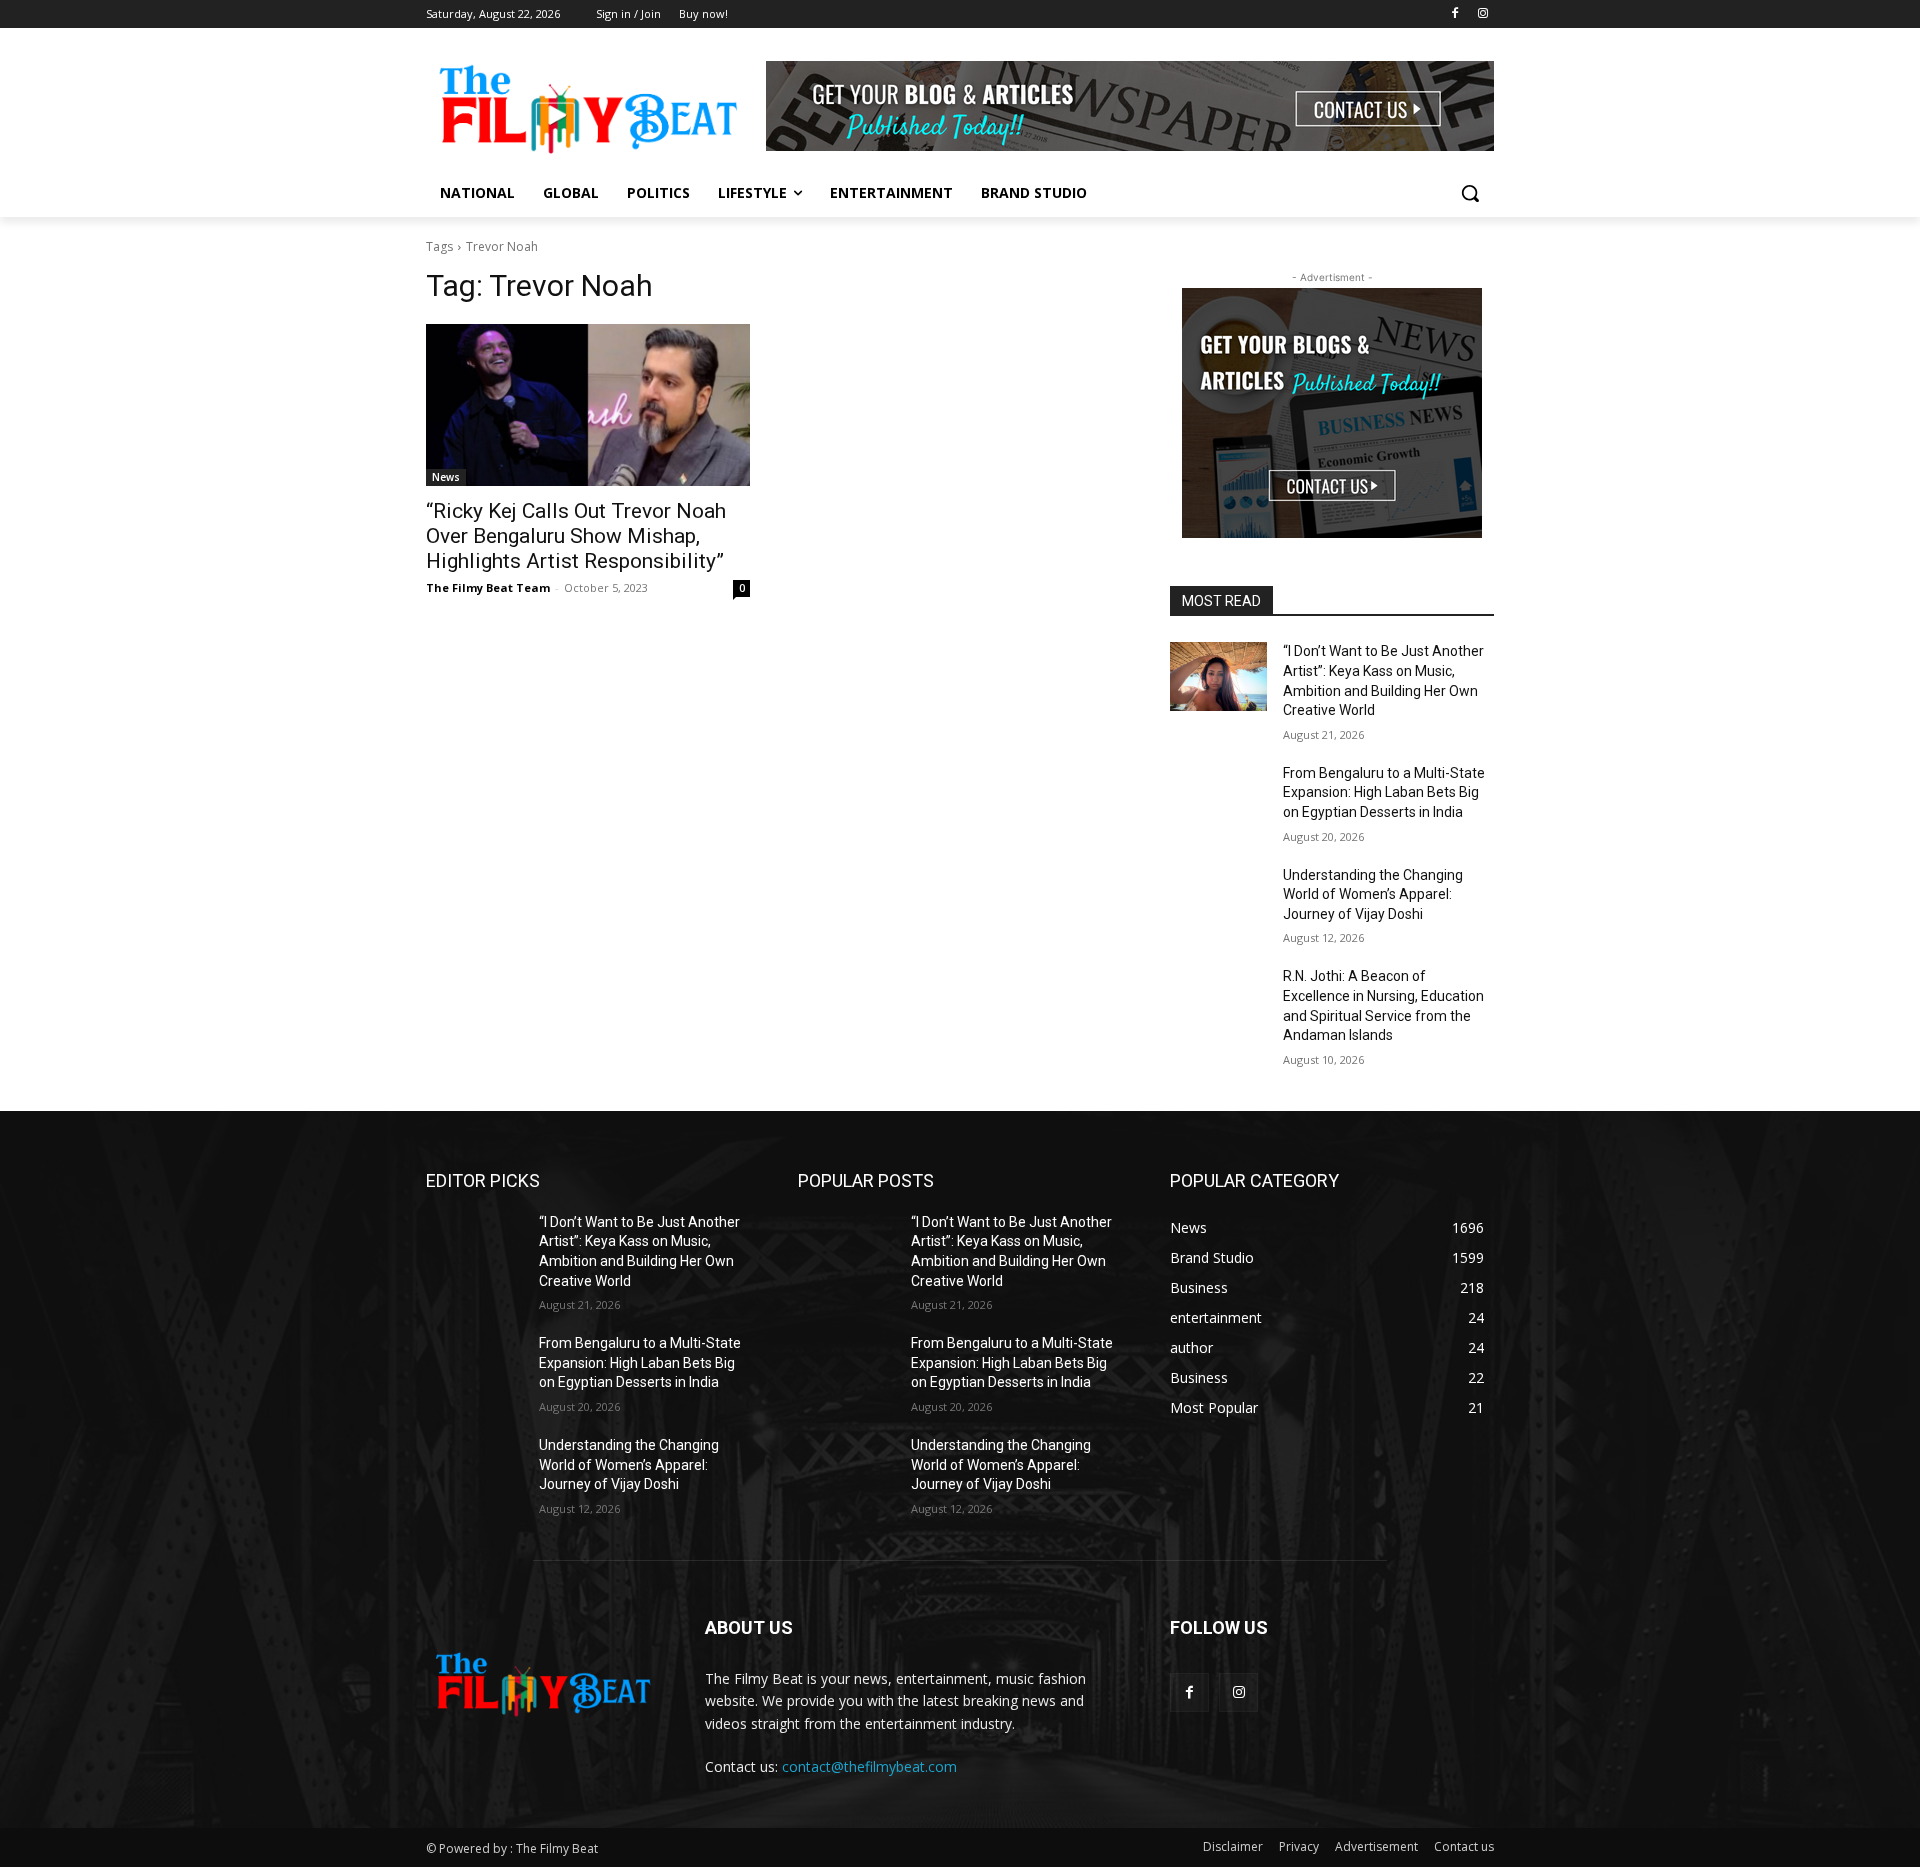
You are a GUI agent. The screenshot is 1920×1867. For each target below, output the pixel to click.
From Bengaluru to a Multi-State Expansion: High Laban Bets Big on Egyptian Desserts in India (1384, 792)
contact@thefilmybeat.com (869, 1766)
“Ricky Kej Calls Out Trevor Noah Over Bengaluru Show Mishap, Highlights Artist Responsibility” (576, 536)
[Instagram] (1482, 14)
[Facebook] (1454, 14)
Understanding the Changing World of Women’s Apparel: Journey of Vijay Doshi (1373, 894)
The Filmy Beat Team (488, 587)
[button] (1470, 193)
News (446, 477)
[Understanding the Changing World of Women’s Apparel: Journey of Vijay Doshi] (1218, 900)
